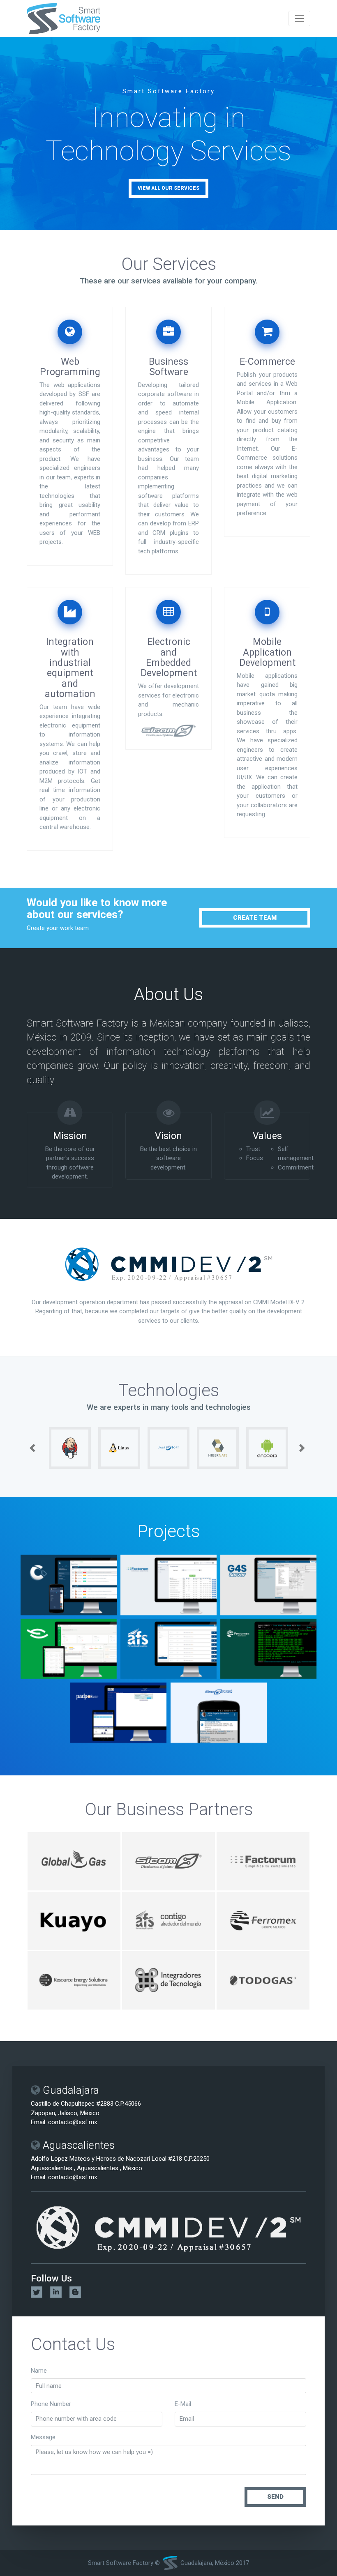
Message (43, 2437)
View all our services (168, 188)
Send (275, 2497)
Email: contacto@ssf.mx (64, 2122)
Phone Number (51, 2403)
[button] (34, 1448)
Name (39, 2371)
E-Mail (183, 2403)
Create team (255, 918)
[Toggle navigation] (299, 18)
